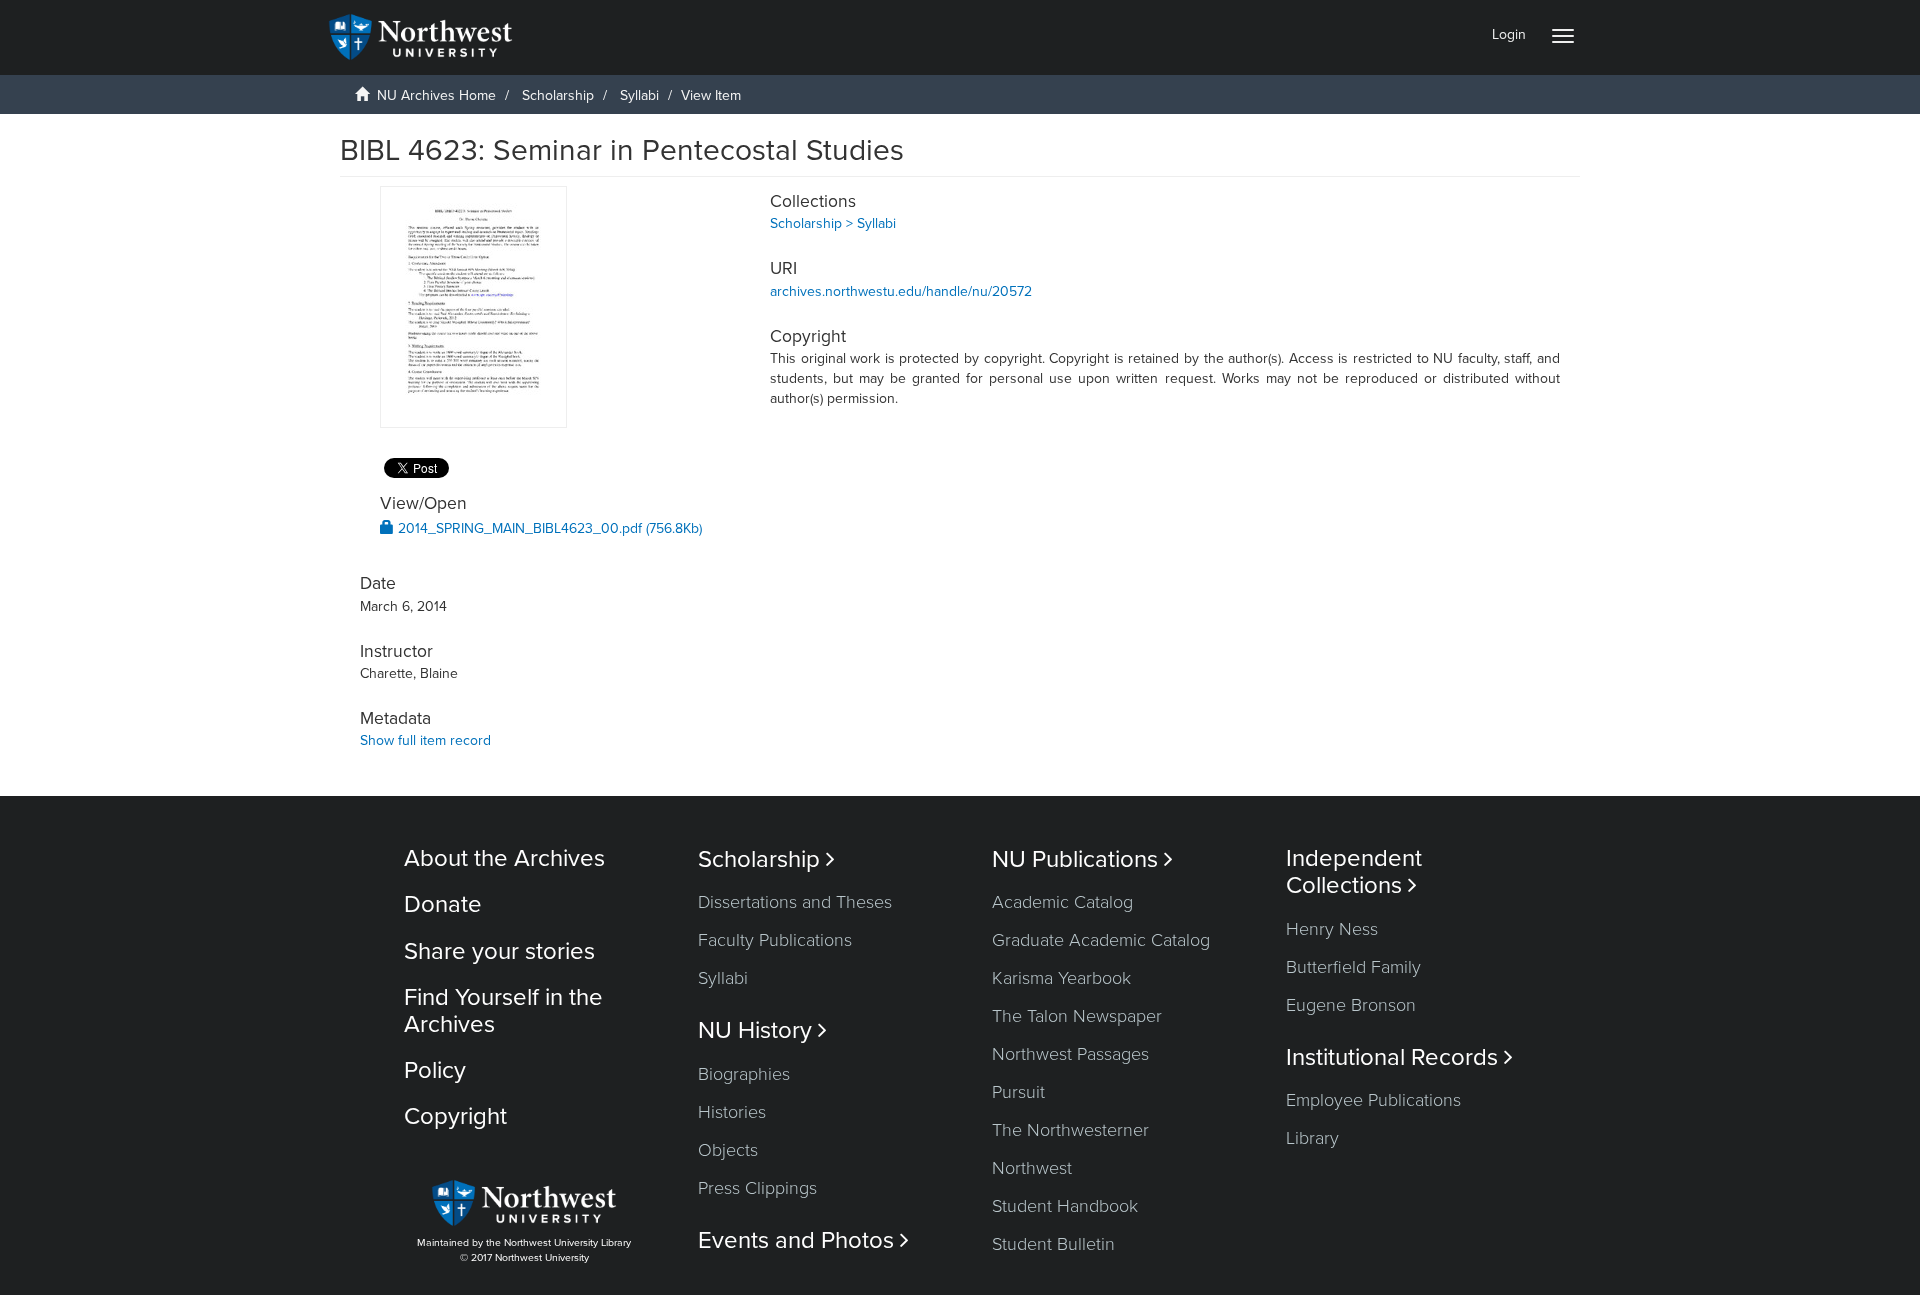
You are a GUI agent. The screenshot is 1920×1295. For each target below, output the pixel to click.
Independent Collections (1354, 872)
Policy (435, 1070)
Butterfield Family (1353, 967)
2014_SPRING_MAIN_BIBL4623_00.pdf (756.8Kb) (548, 528)
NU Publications (1082, 859)
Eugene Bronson (1351, 1005)
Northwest (1032, 1168)
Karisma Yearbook (1061, 978)
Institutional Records (1399, 1057)
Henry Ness (1332, 929)
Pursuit (1018, 1092)
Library (1312, 1138)
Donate (443, 904)
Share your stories (499, 951)
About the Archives (504, 858)
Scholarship (558, 95)
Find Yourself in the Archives (503, 1010)
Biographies (744, 1074)
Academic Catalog (1062, 902)
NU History (762, 1030)
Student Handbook (1065, 1206)
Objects (728, 1150)
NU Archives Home (436, 95)
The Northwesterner (1070, 1130)
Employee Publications (1373, 1100)
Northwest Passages (1070, 1054)
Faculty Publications (775, 940)
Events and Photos (803, 1240)
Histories (732, 1112)
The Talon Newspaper (1077, 1016)
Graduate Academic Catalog (1101, 940)
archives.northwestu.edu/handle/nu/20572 (901, 291)
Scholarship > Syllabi (833, 223)
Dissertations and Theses (795, 902)
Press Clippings (757, 1188)
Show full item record (425, 740)
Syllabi (639, 95)
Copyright (455, 1116)
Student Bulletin (1053, 1244)
